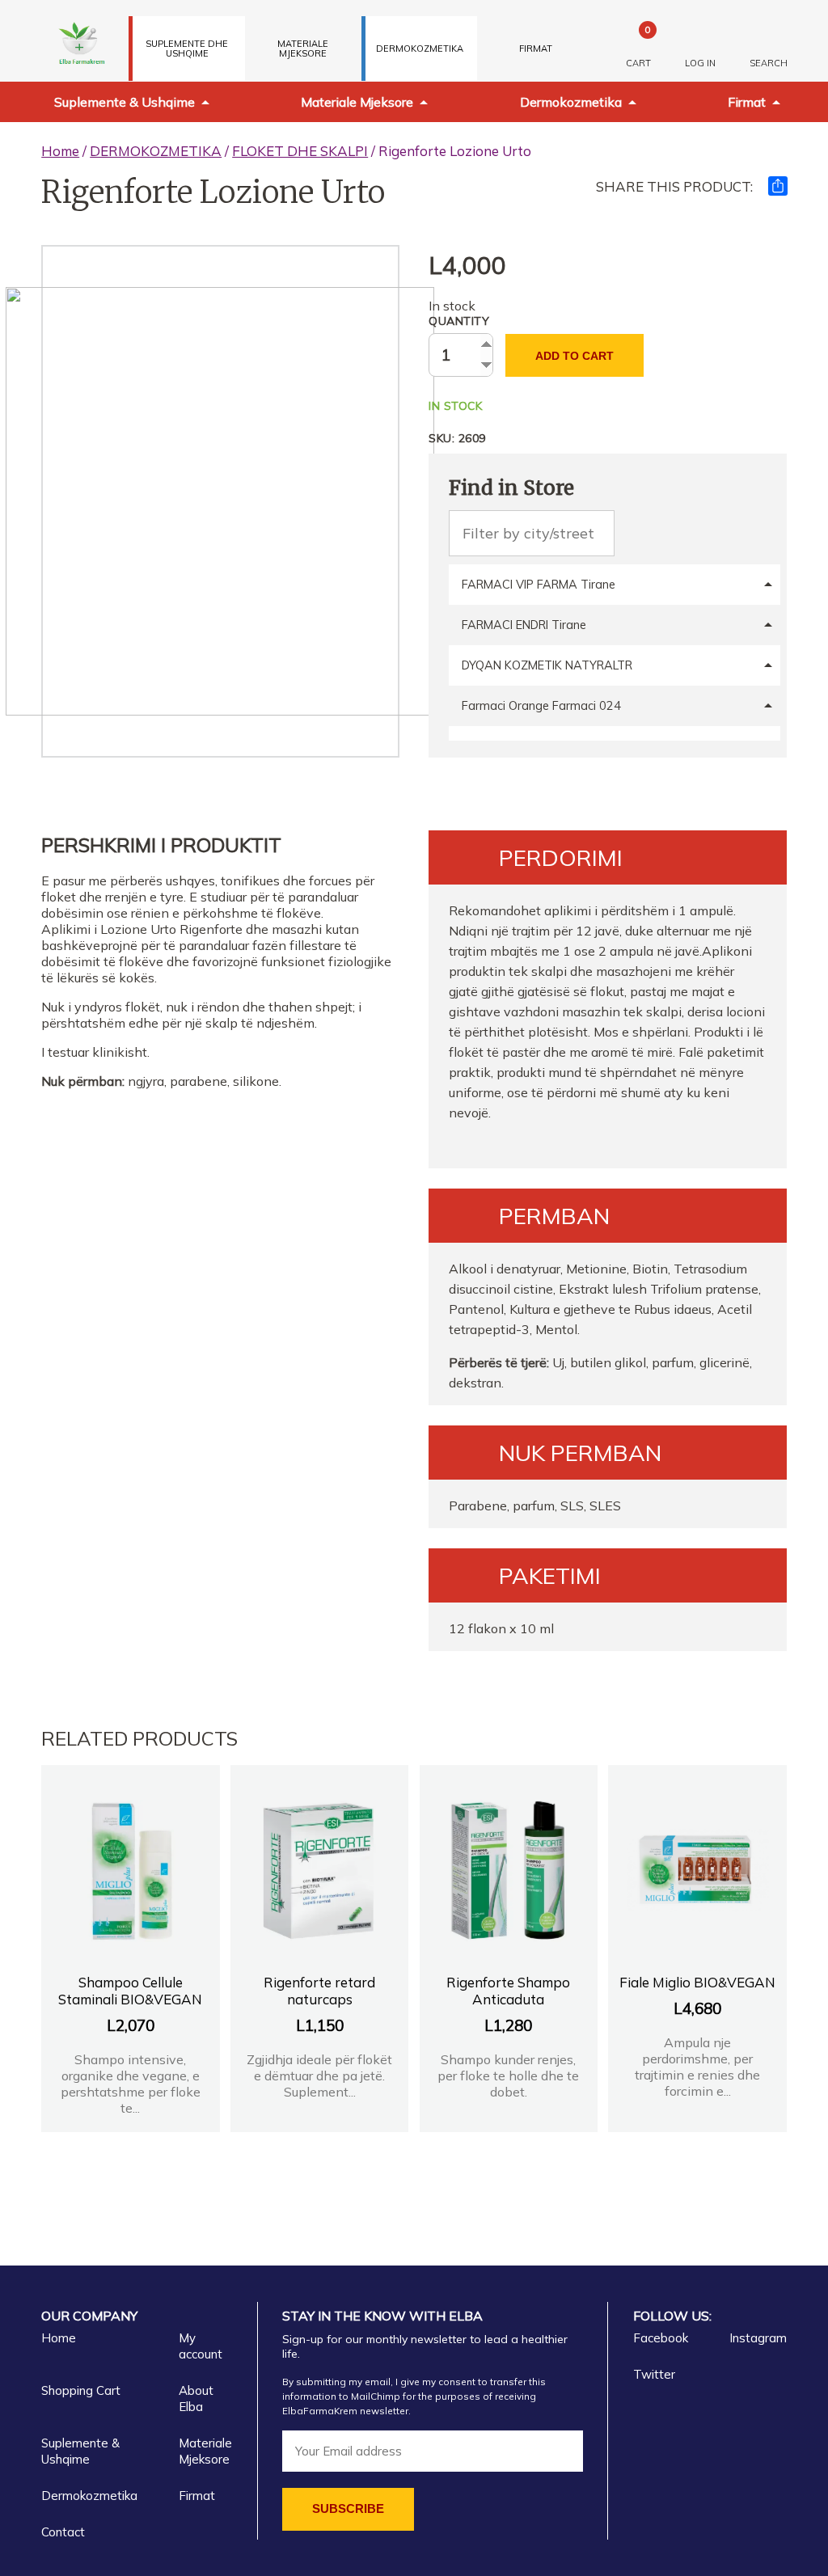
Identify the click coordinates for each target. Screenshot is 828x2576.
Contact (63, 2532)
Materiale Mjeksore (357, 102)
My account (201, 2346)
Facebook (661, 2338)
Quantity (459, 321)
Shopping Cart (81, 2390)
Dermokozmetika (571, 102)
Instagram (758, 2338)
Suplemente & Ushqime (125, 102)
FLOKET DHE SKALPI (300, 151)
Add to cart (575, 356)
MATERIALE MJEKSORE (303, 49)
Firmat (536, 49)
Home (60, 151)
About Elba (196, 2399)
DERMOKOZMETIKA (420, 49)
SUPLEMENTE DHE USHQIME (187, 49)
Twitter (654, 2374)
